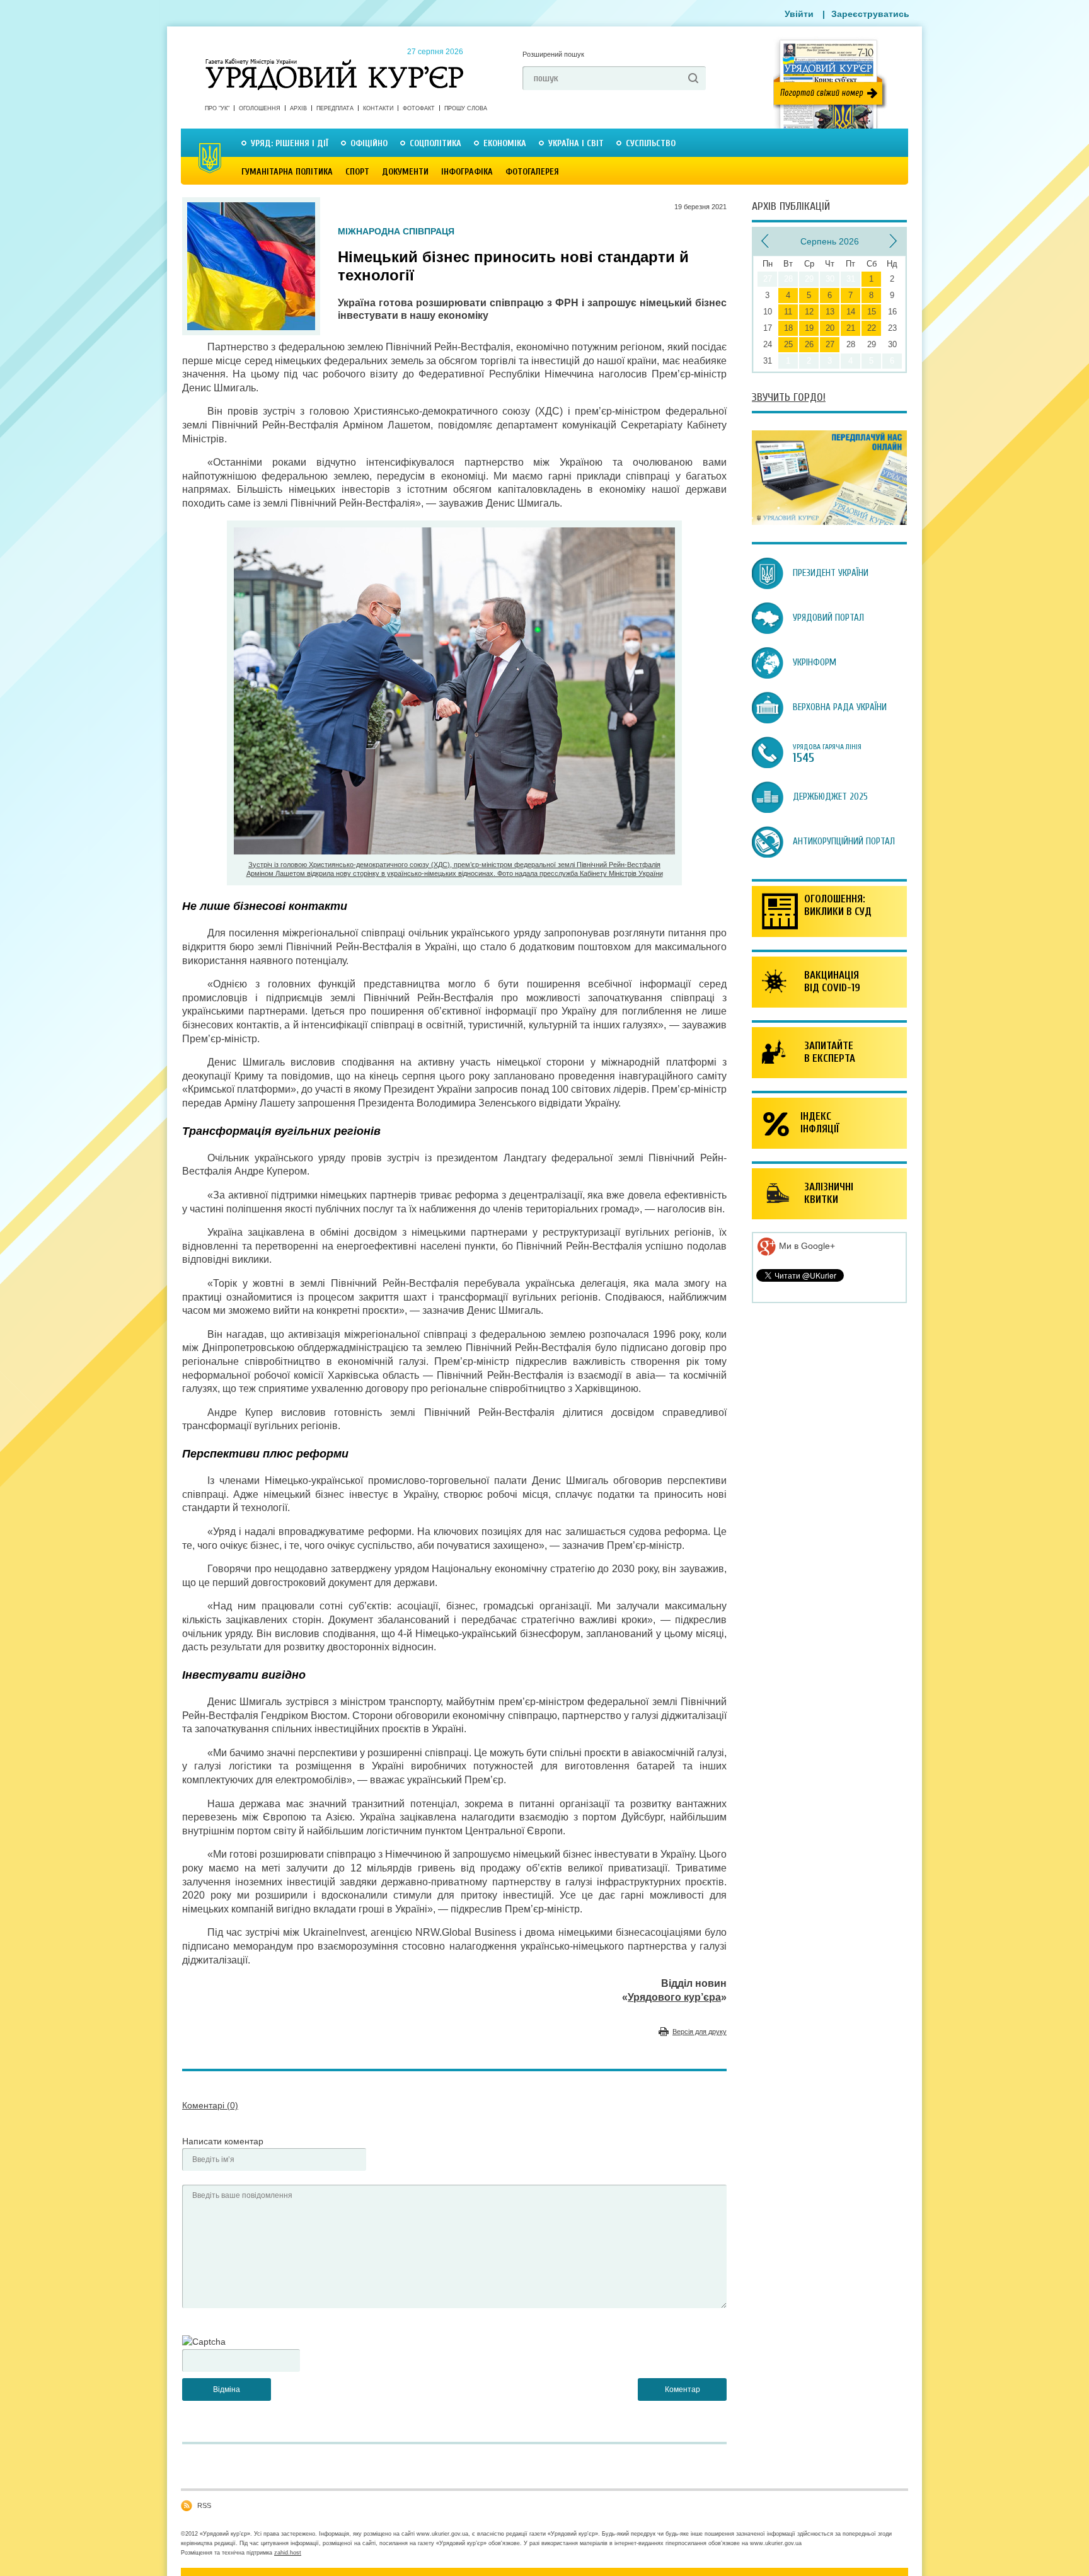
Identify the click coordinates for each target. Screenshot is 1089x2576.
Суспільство (651, 143)
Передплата (335, 108)
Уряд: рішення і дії (290, 143)
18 (788, 328)
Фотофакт (419, 108)
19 (809, 328)
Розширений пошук (553, 54)
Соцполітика (435, 143)
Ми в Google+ (806, 1246)
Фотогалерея (532, 172)
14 (851, 312)
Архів (298, 108)
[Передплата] (829, 522)
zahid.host (288, 2553)
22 (872, 328)
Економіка (505, 143)
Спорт (357, 172)
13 (830, 312)
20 (830, 328)
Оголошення (260, 108)
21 (851, 328)
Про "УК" (217, 108)
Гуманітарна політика (287, 172)
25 (788, 344)
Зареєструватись (870, 14)
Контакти (378, 108)
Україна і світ (576, 143)
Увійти (799, 14)
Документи (405, 172)
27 (830, 344)
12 (809, 312)
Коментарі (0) (210, 2105)
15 (872, 312)
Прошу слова (466, 108)
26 (809, 344)
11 (788, 312)
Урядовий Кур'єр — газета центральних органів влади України (334, 62)
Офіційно (369, 143)
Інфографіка (467, 172)
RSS (204, 2505)
